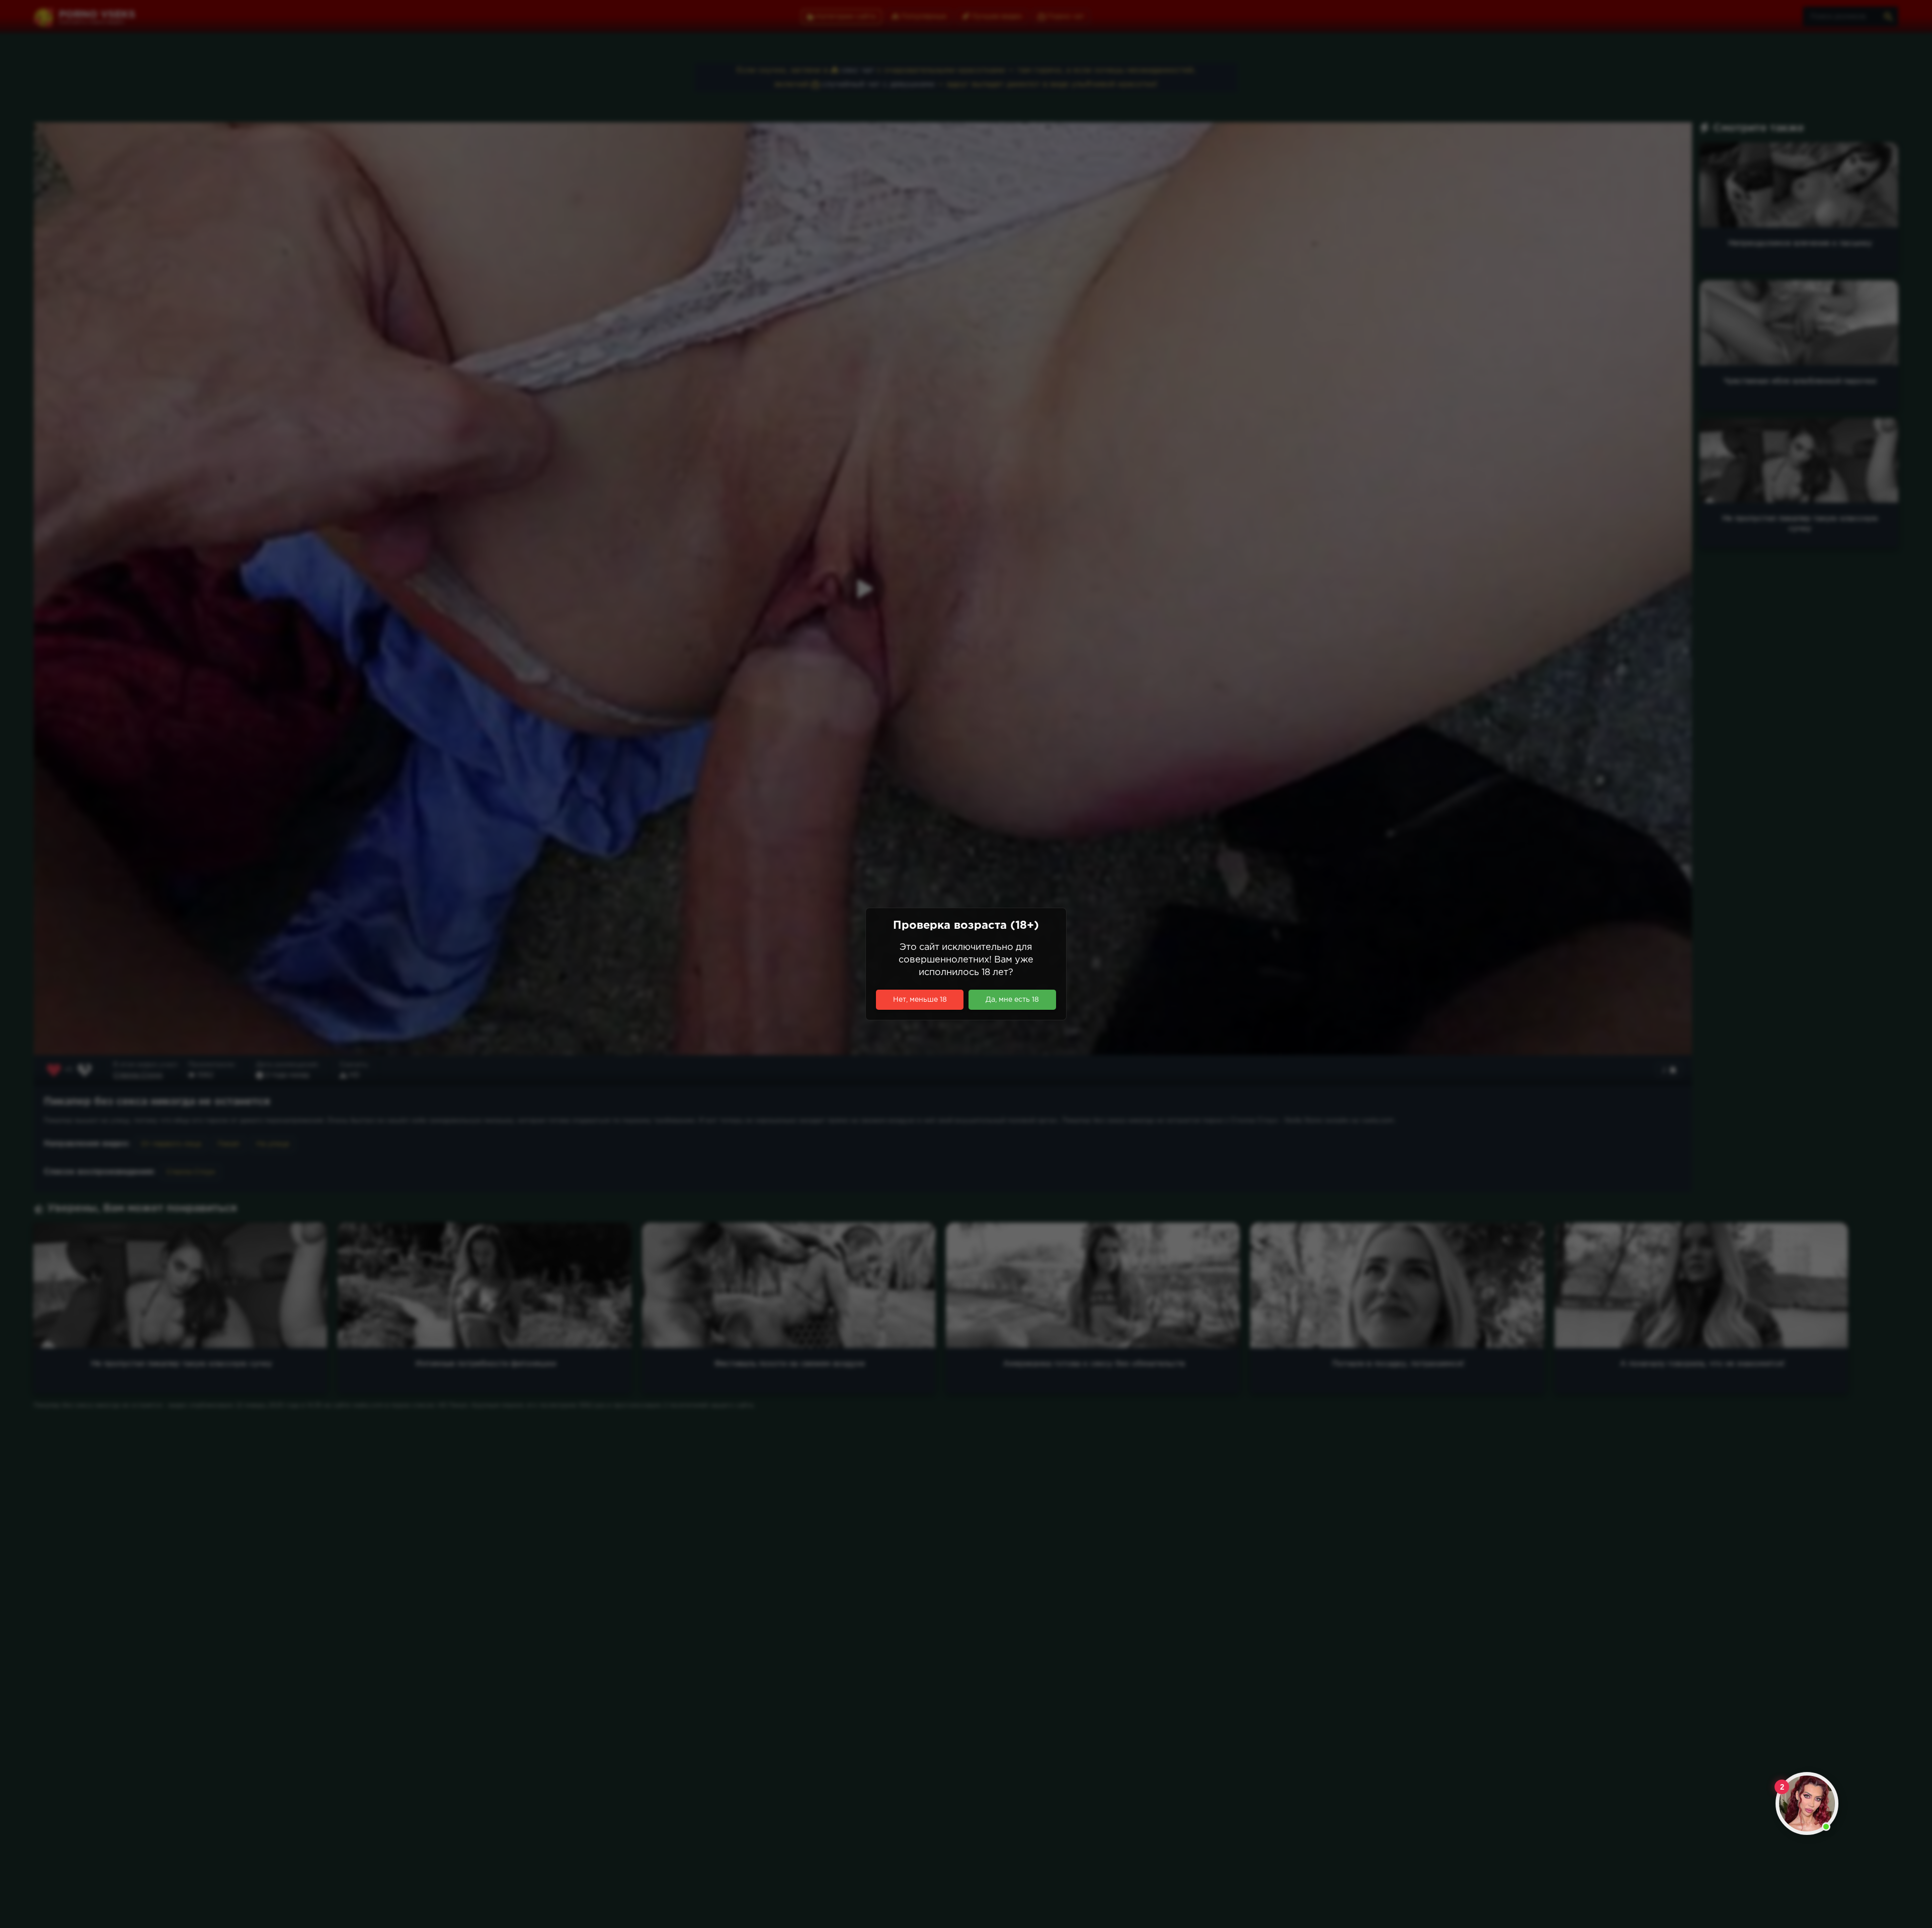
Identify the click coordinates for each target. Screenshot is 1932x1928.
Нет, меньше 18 (920, 1000)
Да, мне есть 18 (1012, 1000)
